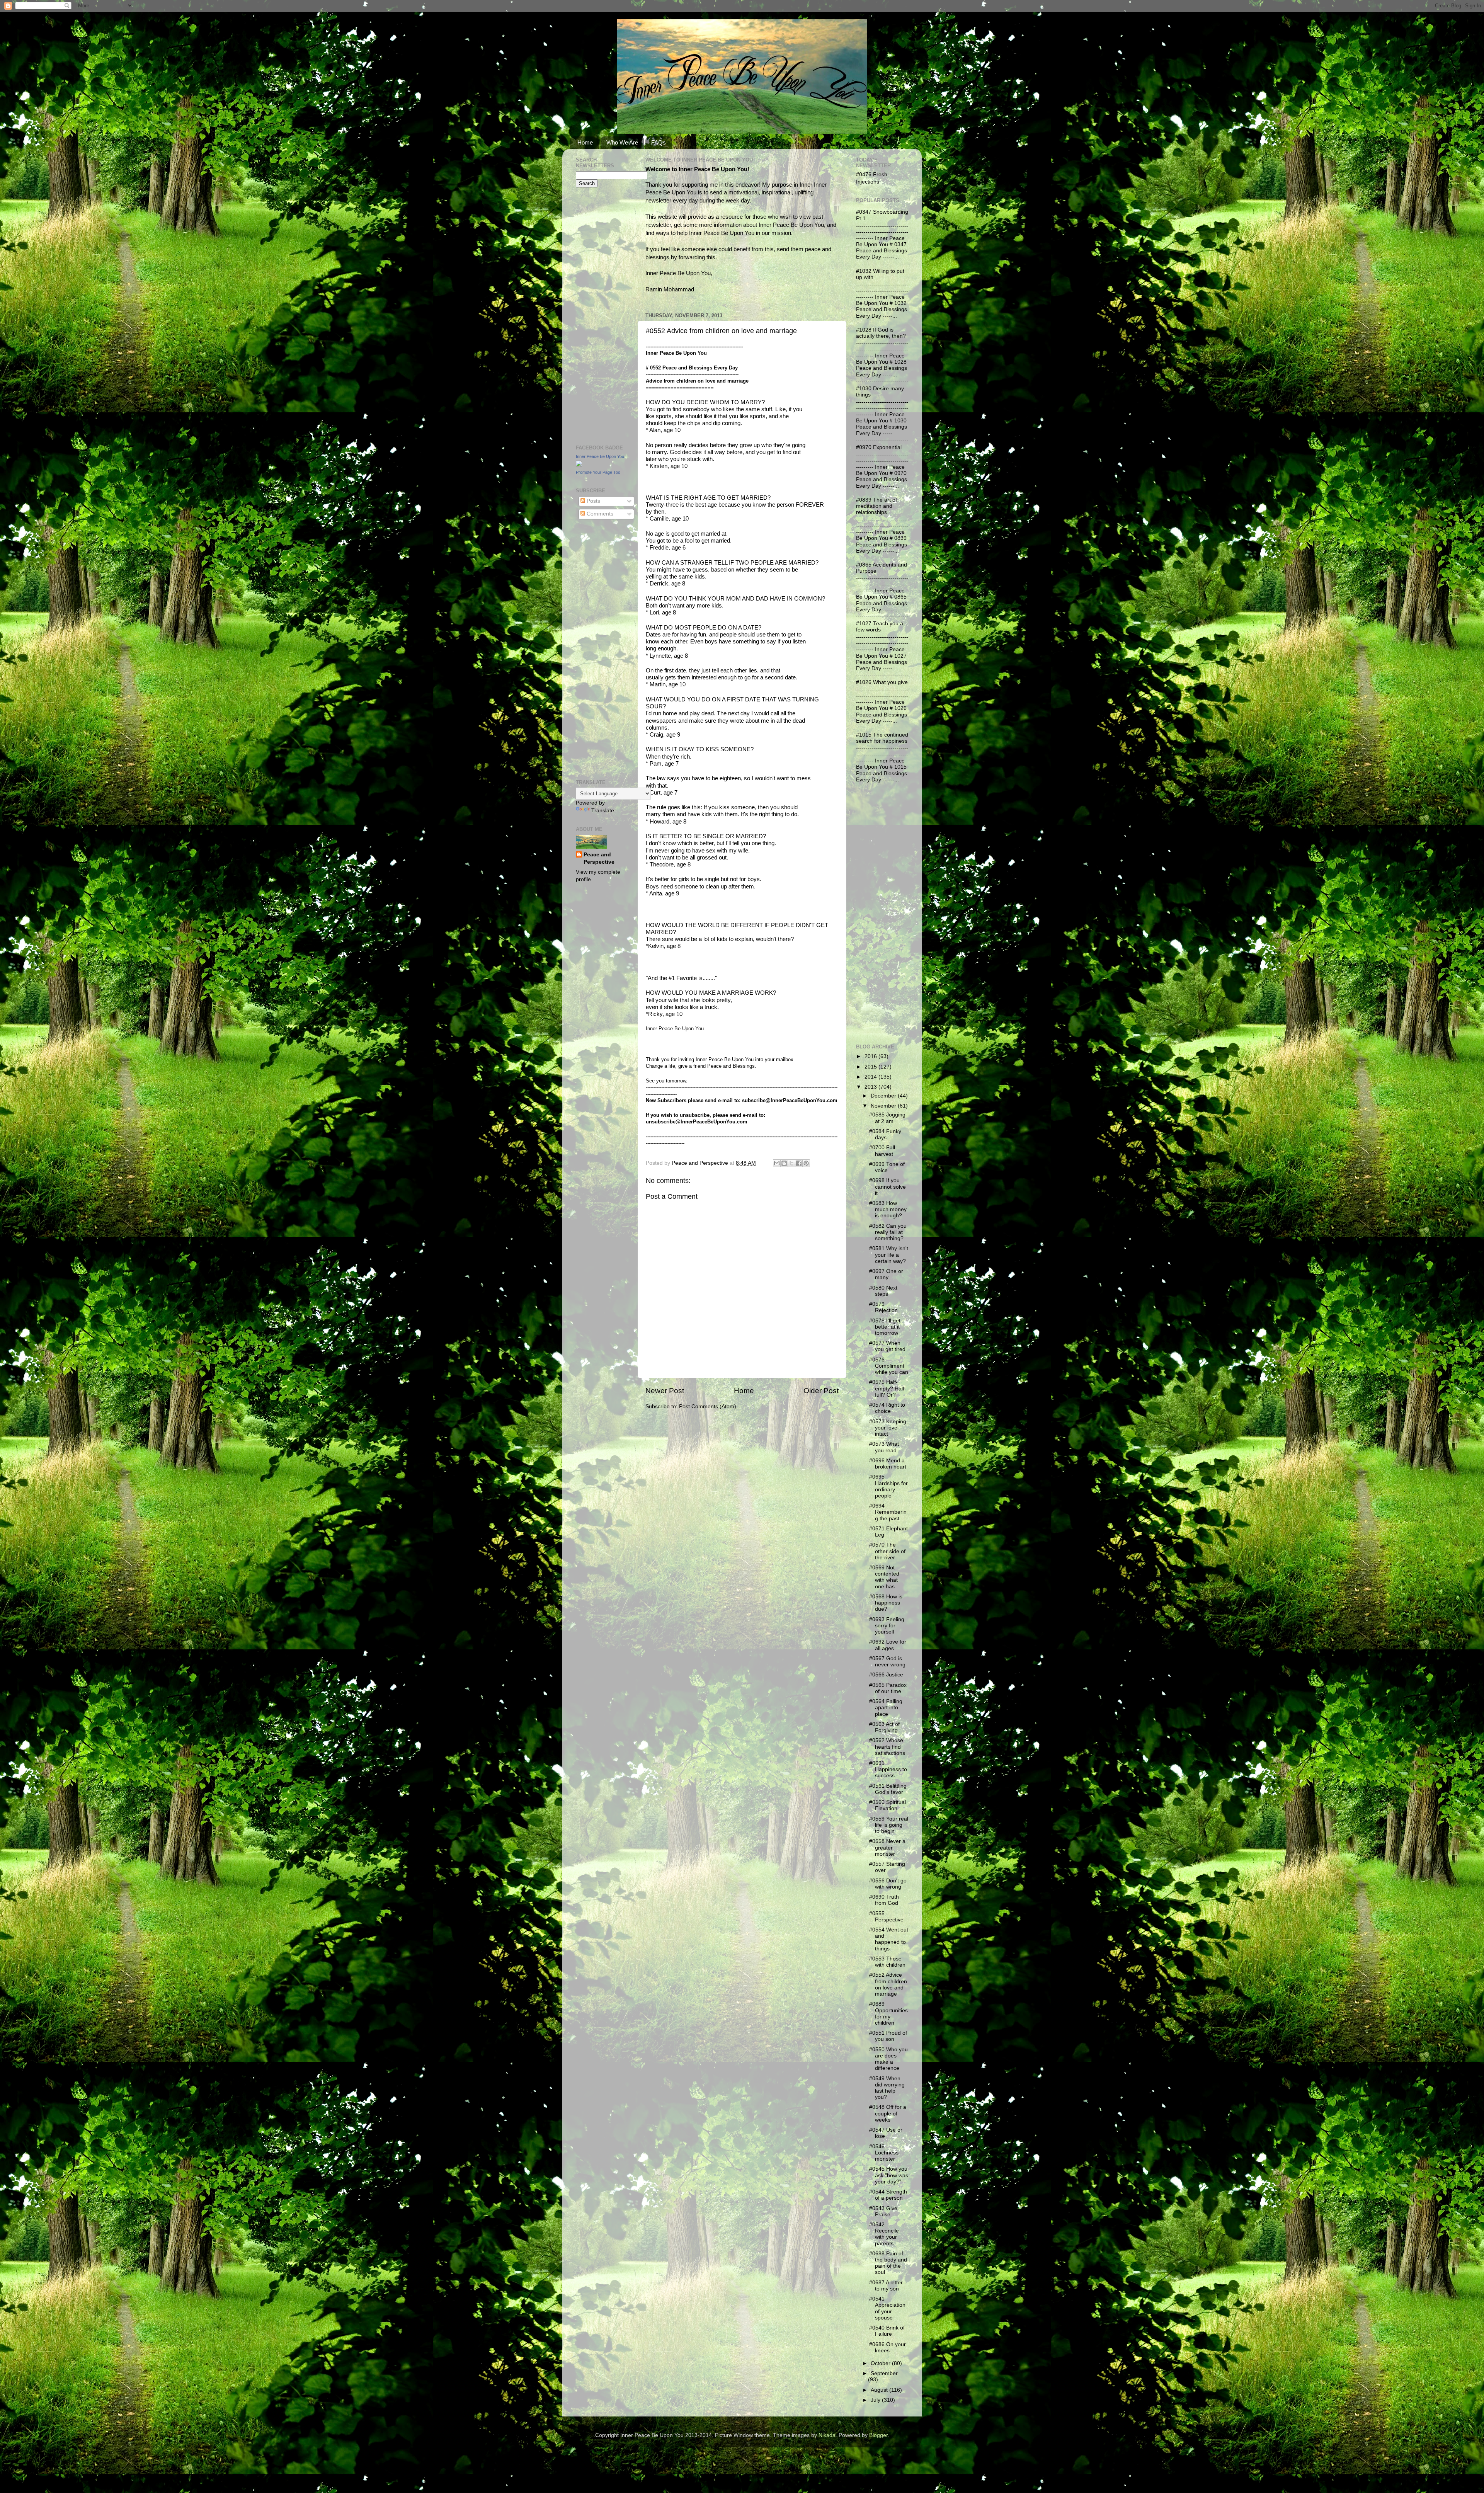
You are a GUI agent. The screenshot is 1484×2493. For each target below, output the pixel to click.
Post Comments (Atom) (708, 1406)
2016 (871, 1056)
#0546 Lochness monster (884, 2153)
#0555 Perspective (886, 1917)
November (884, 1106)
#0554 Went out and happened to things (889, 1939)
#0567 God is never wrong (887, 1662)
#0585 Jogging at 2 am (887, 1118)
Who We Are (622, 142)
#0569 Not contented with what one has (884, 1577)
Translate (603, 811)
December (884, 1096)
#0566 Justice (886, 1675)
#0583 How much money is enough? (888, 1209)
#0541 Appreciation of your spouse (887, 2308)
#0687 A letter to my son (886, 2286)
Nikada (827, 2435)
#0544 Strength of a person (888, 2195)
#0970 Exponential (879, 447)
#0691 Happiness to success (888, 1769)
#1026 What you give (882, 682)
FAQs (659, 142)
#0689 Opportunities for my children (888, 2013)
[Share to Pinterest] (806, 1163)
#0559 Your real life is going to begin (889, 1825)
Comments (599, 514)
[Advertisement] (599, 315)
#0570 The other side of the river (887, 1551)
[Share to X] (791, 1163)
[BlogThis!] (784, 1163)
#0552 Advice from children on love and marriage (888, 1984)
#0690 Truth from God (884, 1900)
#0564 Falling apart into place (886, 1708)
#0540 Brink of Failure (887, 2331)
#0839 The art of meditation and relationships (876, 506)
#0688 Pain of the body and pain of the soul (888, 2263)
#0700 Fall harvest (882, 1151)
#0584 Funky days (885, 1134)
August (880, 2390)
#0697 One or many (886, 1274)
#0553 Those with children (887, 1962)
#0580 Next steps (883, 1291)
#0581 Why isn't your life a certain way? (889, 1255)
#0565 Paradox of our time (888, 1688)
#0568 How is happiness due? (886, 1603)
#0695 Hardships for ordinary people (888, 1486)
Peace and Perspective (599, 858)
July (876, 2400)
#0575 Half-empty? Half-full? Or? (888, 1388)
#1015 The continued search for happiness (882, 738)
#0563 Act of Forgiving (884, 1727)
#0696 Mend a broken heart (888, 1464)
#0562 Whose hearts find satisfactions (887, 1747)
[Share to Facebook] (799, 1163)
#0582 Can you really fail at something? (888, 1232)
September (884, 2373)
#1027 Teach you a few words (880, 627)
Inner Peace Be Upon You (600, 456)
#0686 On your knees (888, 2348)
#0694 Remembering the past (888, 1512)
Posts (593, 501)
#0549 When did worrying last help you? (887, 2088)
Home (585, 142)
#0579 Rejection (883, 1307)
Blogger (878, 2435)
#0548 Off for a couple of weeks (888, 2113)
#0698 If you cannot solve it (888, 1187)
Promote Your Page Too (598, 472)
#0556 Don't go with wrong (888, 1884)
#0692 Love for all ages (888, 1645)
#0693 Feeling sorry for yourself (887, 1626)
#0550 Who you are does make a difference (888, 2059)
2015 (871, 1067)
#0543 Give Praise (883, 2211)
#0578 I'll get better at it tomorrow (885, 1327)
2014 (871, 1077)
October (881, 2363)
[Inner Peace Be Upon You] (579, 465)
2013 (871, 1087)
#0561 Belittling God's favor (888, 1789)
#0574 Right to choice (887, 1408)
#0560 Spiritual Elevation (888, 1805)
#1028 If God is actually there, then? (881, 333)
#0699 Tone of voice (887, 1167)
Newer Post (665, 1391)
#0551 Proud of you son (888, 2036)
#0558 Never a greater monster (887, 1847)
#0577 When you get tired (887, 1346)
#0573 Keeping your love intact (888, 1428)
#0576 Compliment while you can (889, 1366)
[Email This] (777, 1163)
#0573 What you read (884, 1447)
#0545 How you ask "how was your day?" (889, 2175)
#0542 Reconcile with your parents (884, 2234)
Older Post (821, 1391)
